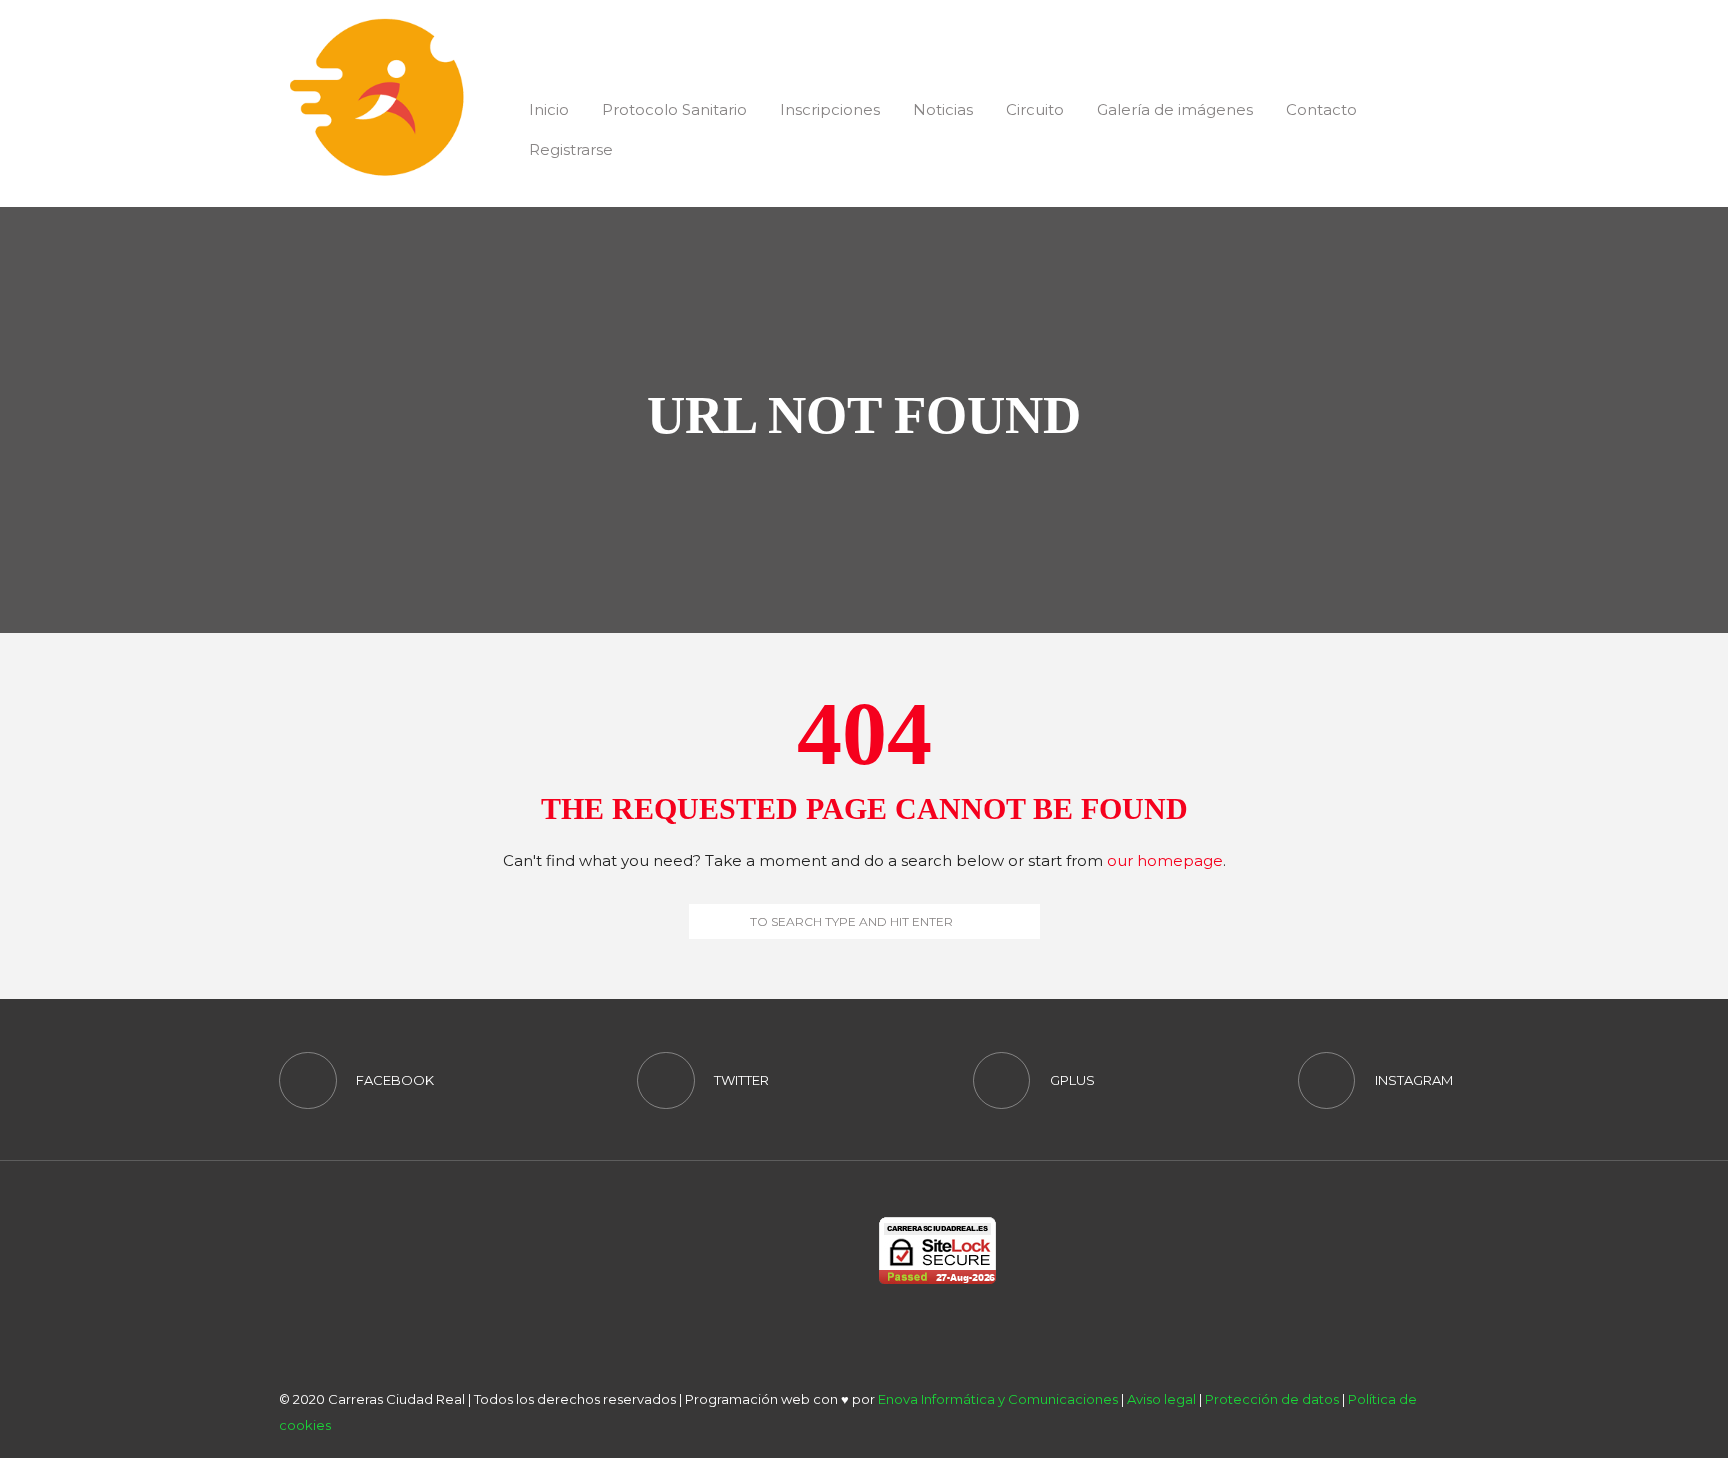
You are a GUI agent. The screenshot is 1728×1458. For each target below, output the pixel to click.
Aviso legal (1161, 1399)
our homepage (1165, 860)
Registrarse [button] (571, 149)
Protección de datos (1272, 1399)
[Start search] (703, 921)
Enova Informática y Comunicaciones (998, 1399)
